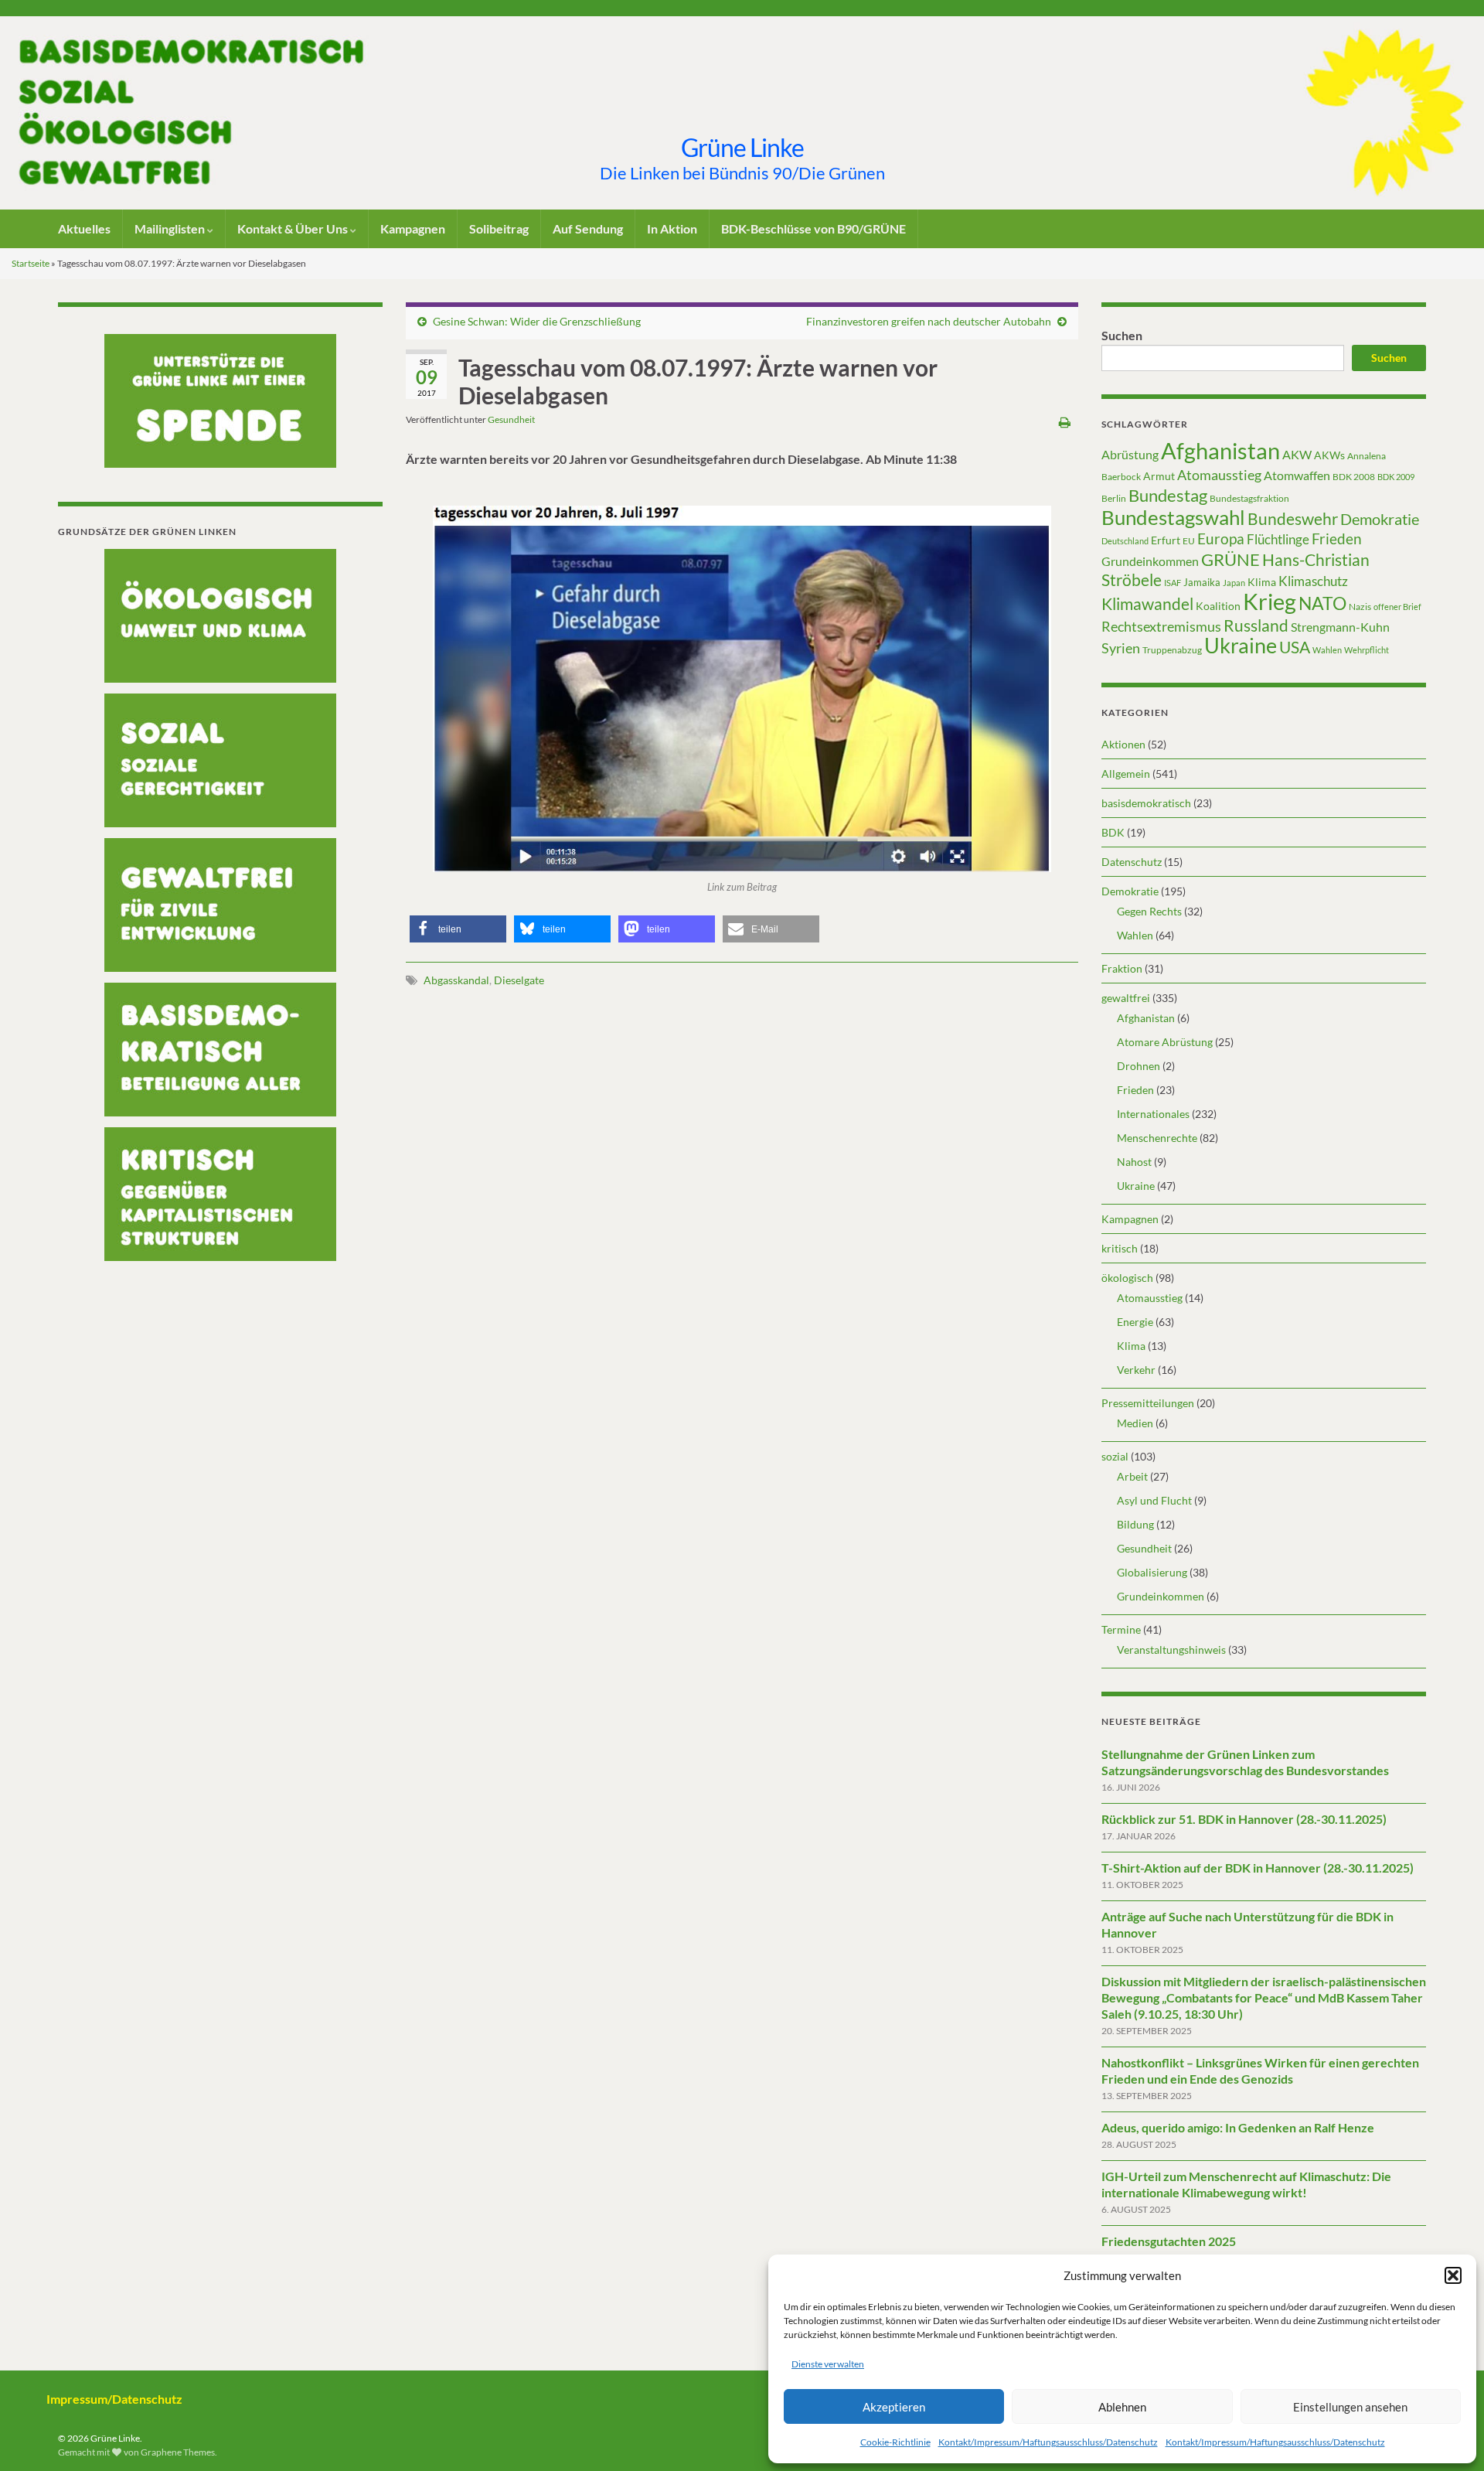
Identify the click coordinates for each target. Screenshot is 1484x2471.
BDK (1113, 832)
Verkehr (1136, 1370)
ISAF (1173, 583)
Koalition (1218, 606)
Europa (1221, 539)
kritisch (1120, 1248)
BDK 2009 (1396, 477)
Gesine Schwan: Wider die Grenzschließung (537, 321)
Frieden (1337, 539)
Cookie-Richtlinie (895, 2442)
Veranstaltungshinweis (1171, 1650)
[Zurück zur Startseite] (742, 113)
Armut (1159, 476)
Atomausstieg (1219, 475)
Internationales (1153, 1114)
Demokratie (1380, 519)
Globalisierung (1152, 1572)
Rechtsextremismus (1161, 626)
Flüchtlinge (1278, 539)
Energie (1135, 1322)
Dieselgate (519, 980)
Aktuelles (84, 228)
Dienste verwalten (828, 2364)
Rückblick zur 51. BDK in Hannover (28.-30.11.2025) (1244, 1819)
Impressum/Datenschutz (114, 2399)
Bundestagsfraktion (1249, 498)
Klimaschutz (1313, 581)
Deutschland (1125, 541)
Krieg (1270, 601)
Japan (1234, 583)
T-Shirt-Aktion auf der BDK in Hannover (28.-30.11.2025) (1258, 1868)
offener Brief (1397, 607)
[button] (1453, 2275)
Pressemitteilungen (1148, 1403)
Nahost (1134, 1162)
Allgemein (1126, 774)
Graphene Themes (178, 2452)
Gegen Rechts (1149, 911)
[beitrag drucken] (1065, 422)
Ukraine (1241, 645)
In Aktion (672, 228)
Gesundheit (511, 419)
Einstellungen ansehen (1350, 2407)
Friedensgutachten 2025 (1169, 2241)
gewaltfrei (1126, 998)
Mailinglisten (171, 228)
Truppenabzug (1172, 650)
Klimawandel (1147, 604)
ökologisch (1127, 1278)
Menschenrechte (1157, 1138)
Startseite (31, 263)
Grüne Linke (742, 147)
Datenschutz (1132, 862)
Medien (1135, 1423)
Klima (1262, 582)
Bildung (1135, 1524)
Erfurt (1166, 540)
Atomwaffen (1297, 475)
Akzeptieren (894, 2407)
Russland (1256, 625)
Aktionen (1123, 744)
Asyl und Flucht (1154, 1500)
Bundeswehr (1293, 519)
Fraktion (1122, 968)
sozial (1115, 1456)
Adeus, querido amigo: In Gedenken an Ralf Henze (1238, 2127)
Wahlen (1327, 650)
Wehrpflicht (1367, 650)
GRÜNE (1230, 559)
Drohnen (1139, 1066)
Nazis (1360, 607)
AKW (1297, 455)
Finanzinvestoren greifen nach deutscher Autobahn (929, 321)
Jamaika (1202, 582)
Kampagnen (413, 228)
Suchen (1122, 335)
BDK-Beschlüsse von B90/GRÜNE (813, 228)
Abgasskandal (456, 980)
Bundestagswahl (1173, 517)
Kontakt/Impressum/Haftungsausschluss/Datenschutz (1048, 2442)
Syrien (1121, 648)
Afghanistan (1220, 450)
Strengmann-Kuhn (1340, 627)
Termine (1121, 1629)
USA (1295, 647)
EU (1189, 541)
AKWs (1329, 455)
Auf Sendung (588, 228)
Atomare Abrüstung (1165, 1042)
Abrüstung (1130, 454)
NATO (1322, 603)
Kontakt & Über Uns (294, 228)
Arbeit (1132, 1476)
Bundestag (1168, 495)
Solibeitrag (499, 228)
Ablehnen (1122, 2407)
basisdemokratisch (1146, 803)
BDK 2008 (1354, 477)
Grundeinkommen (1150, 561)
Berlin (1114, 498)
